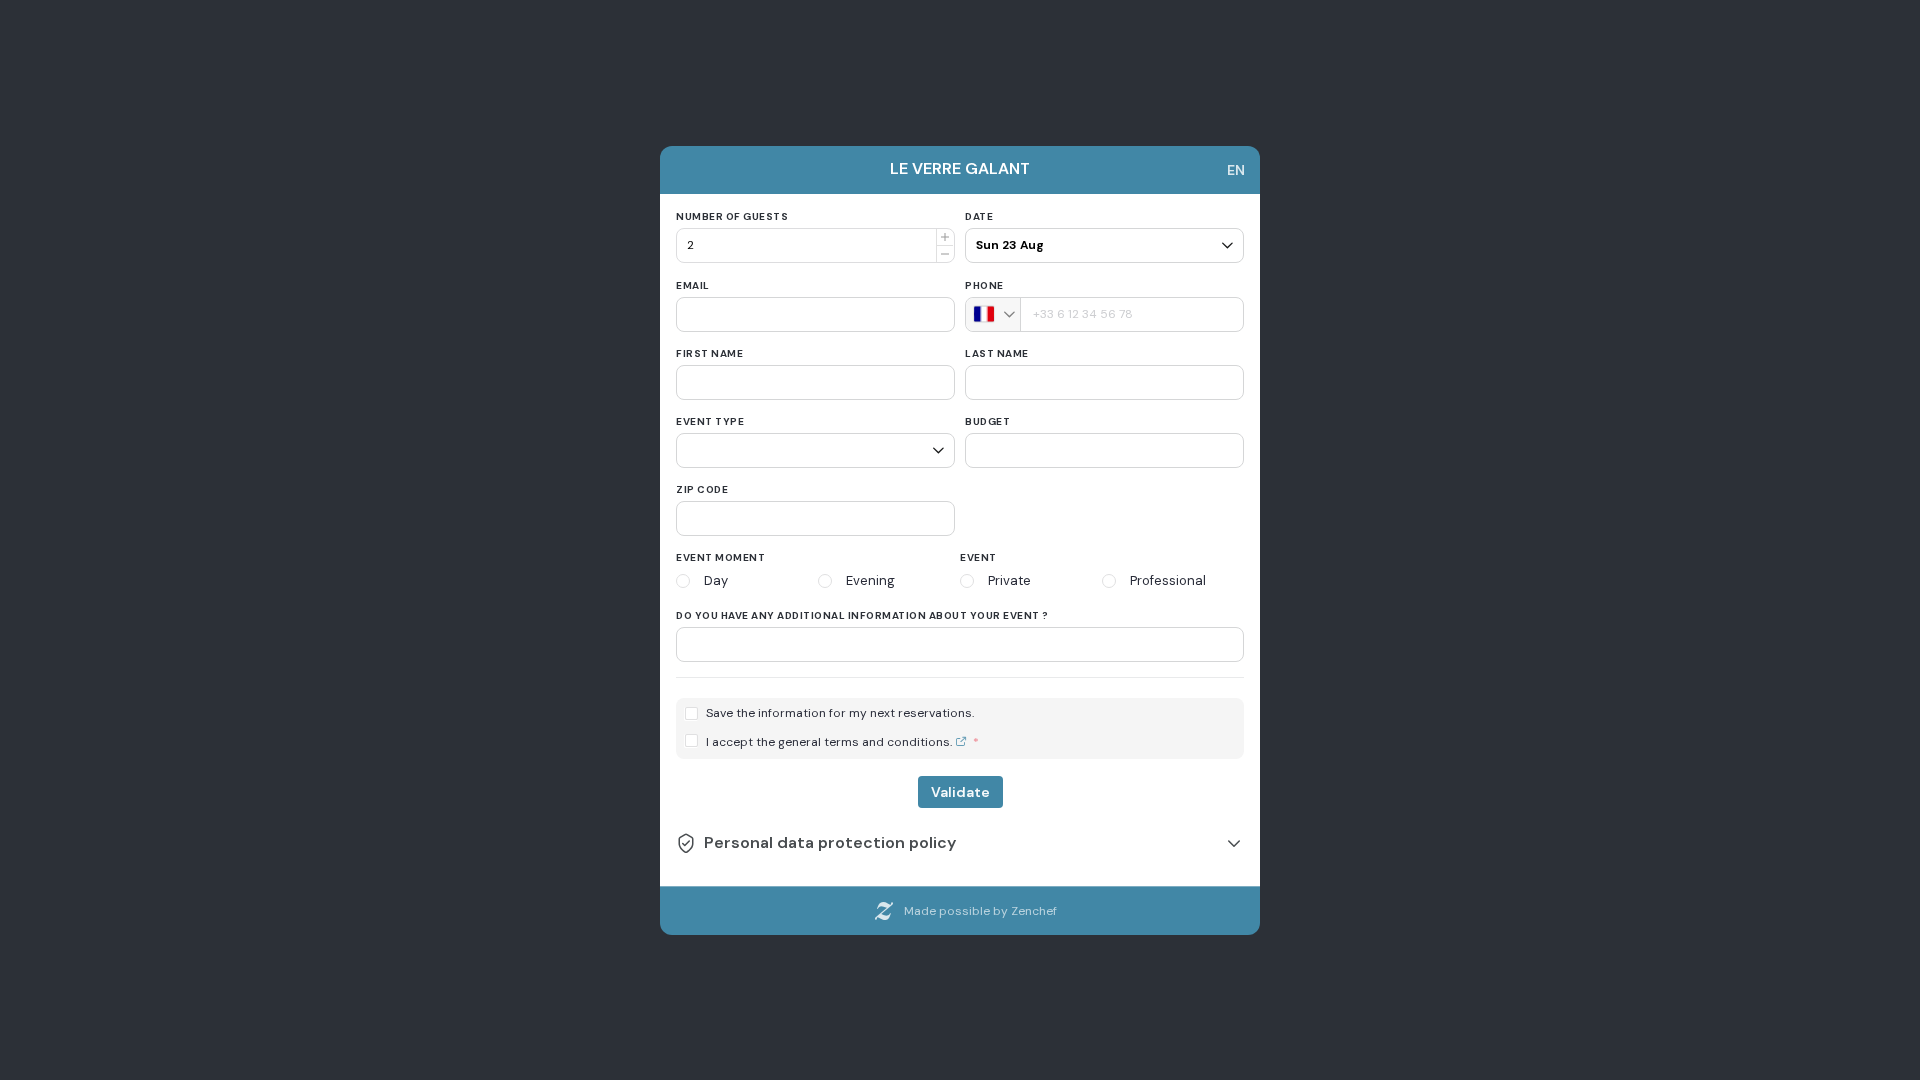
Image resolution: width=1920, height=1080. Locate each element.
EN (1236, 170)
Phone (984, 285)
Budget (987, 421)
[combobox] (993, 314)
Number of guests (732, 216)
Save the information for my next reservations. (840, 713)
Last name (997, 353)
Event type (710, 421)
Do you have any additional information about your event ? (862, 615)
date (979, 216)
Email (693, 285)
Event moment (720, 557)
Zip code (702, 489)
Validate (960, 792)
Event (978, 557)
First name (709, 353)
